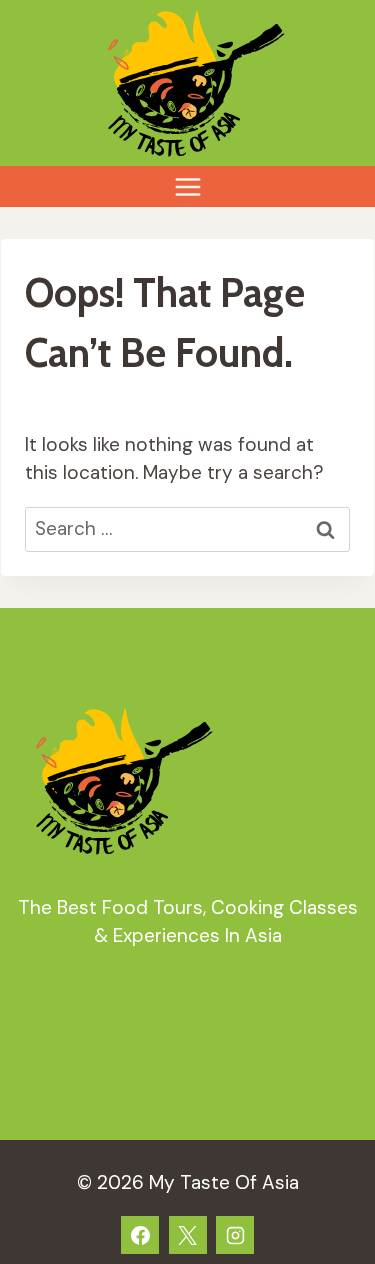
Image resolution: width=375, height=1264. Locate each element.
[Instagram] (235, 1235)
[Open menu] (187, 186)
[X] (188, 1235)
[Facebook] (140, 1235)
